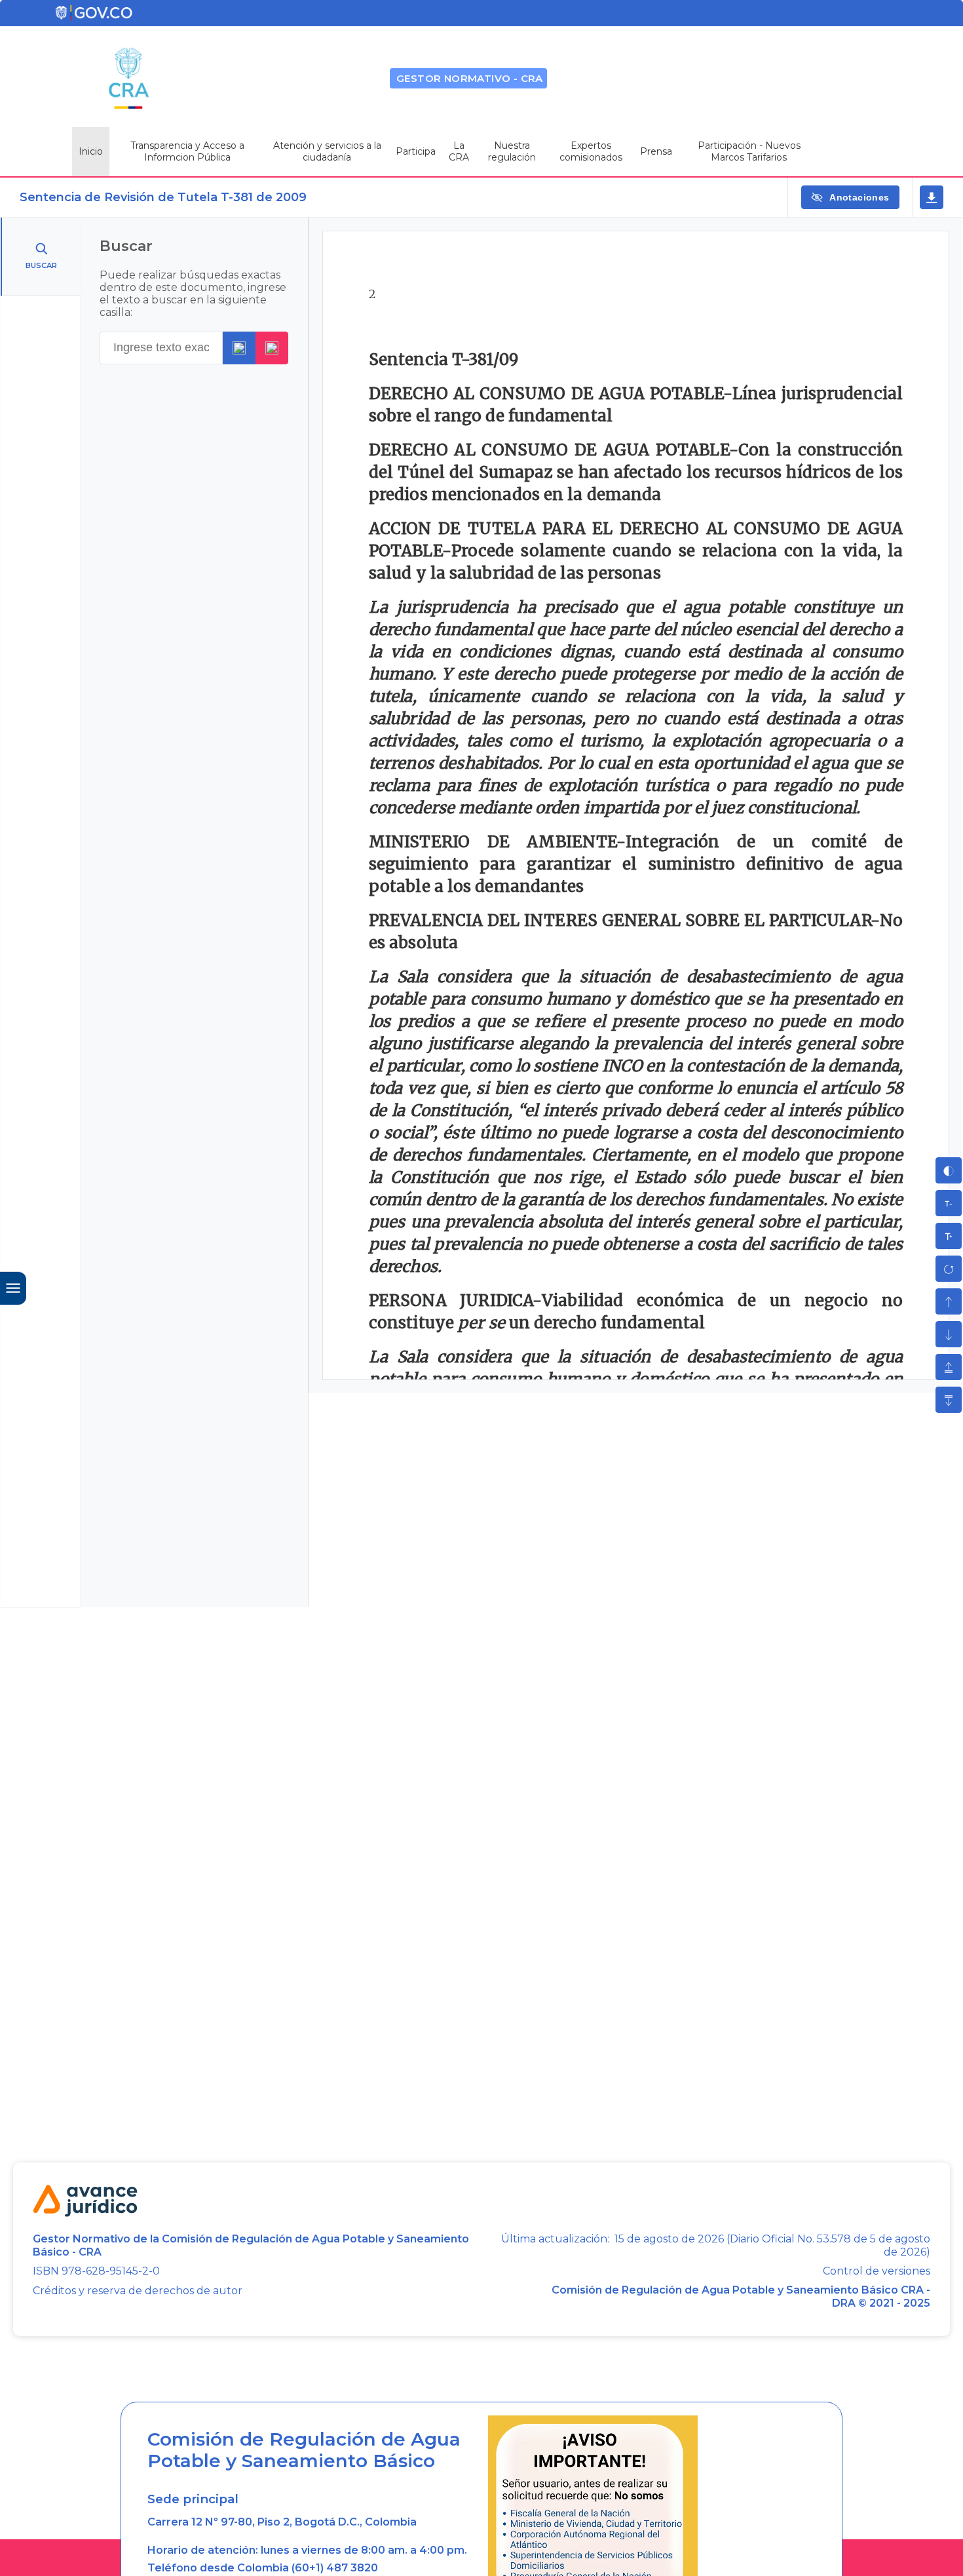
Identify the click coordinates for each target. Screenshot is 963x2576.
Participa (416, 151)
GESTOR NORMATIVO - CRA (470, 78)
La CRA (459, 151)
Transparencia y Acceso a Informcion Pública (187, 151)
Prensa (656, 151)
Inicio (91, 151)
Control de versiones (877, 2271)
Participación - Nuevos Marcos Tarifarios (749, 151)
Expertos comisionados (591, 151)
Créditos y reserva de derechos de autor (138, 2291)
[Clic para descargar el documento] (932, 197)
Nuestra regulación (512, 151)
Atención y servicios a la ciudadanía (327, 151)
